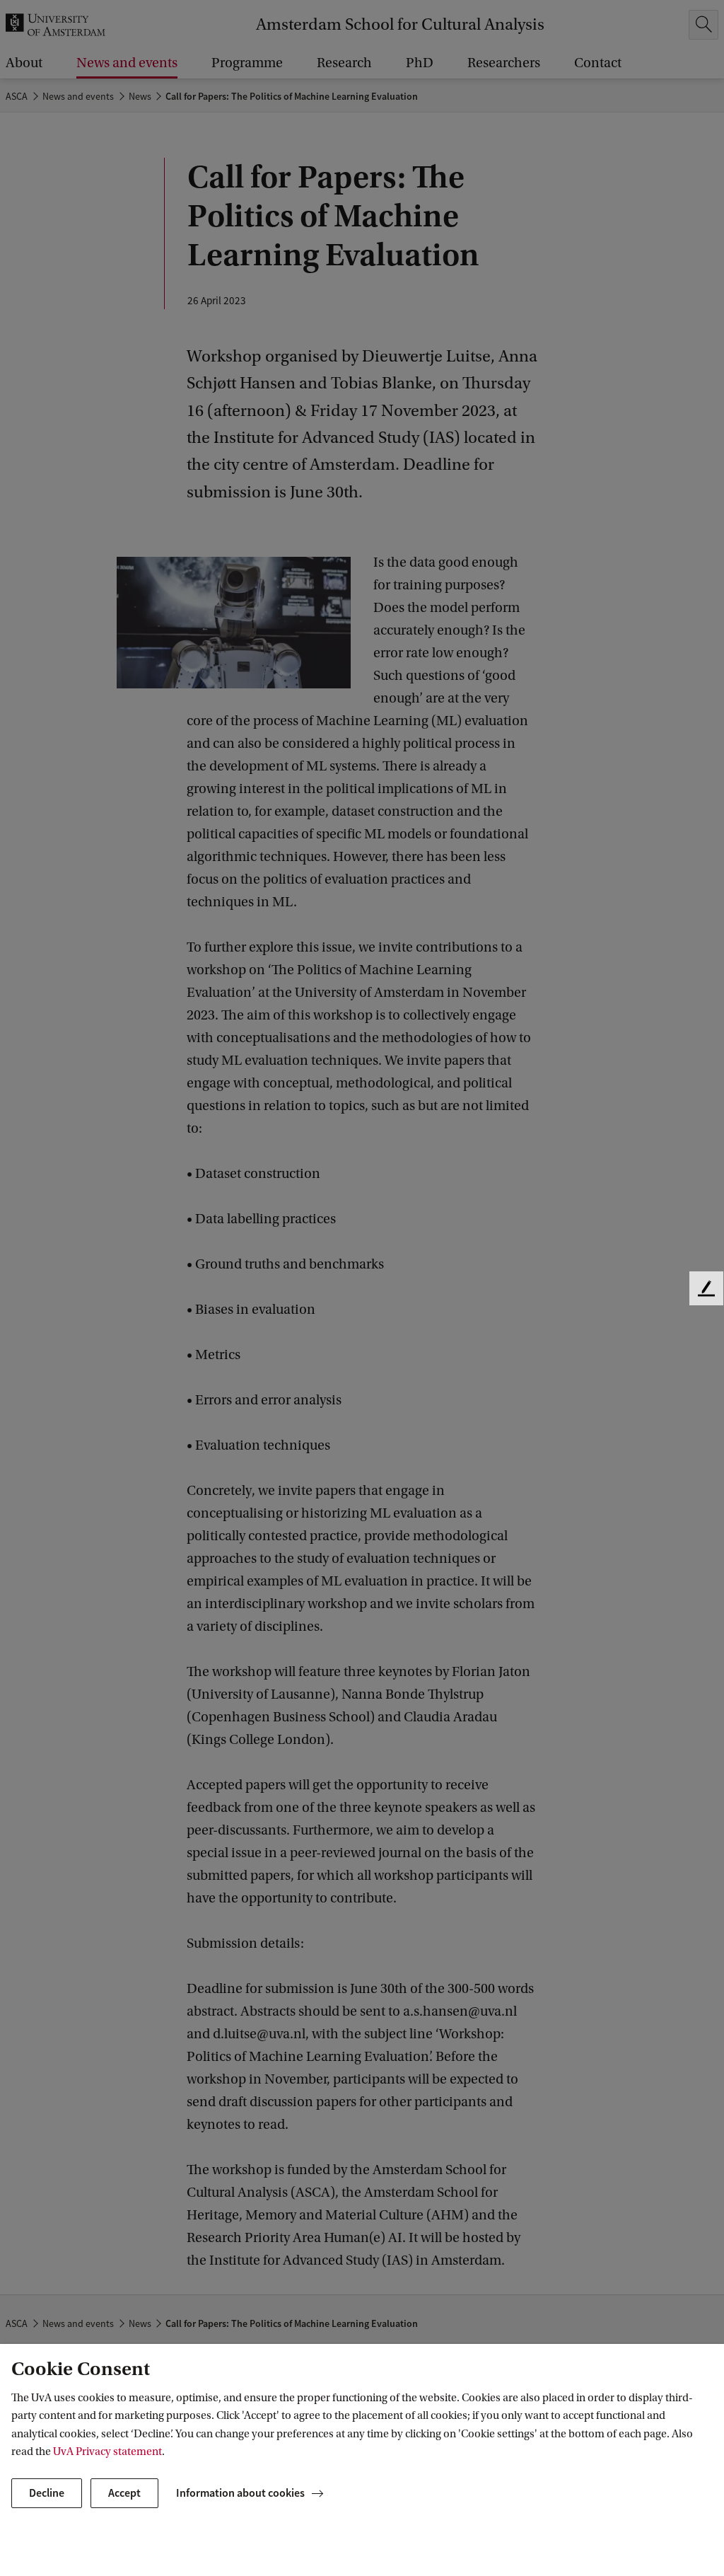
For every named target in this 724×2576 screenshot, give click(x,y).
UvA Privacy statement (107, 2451)
